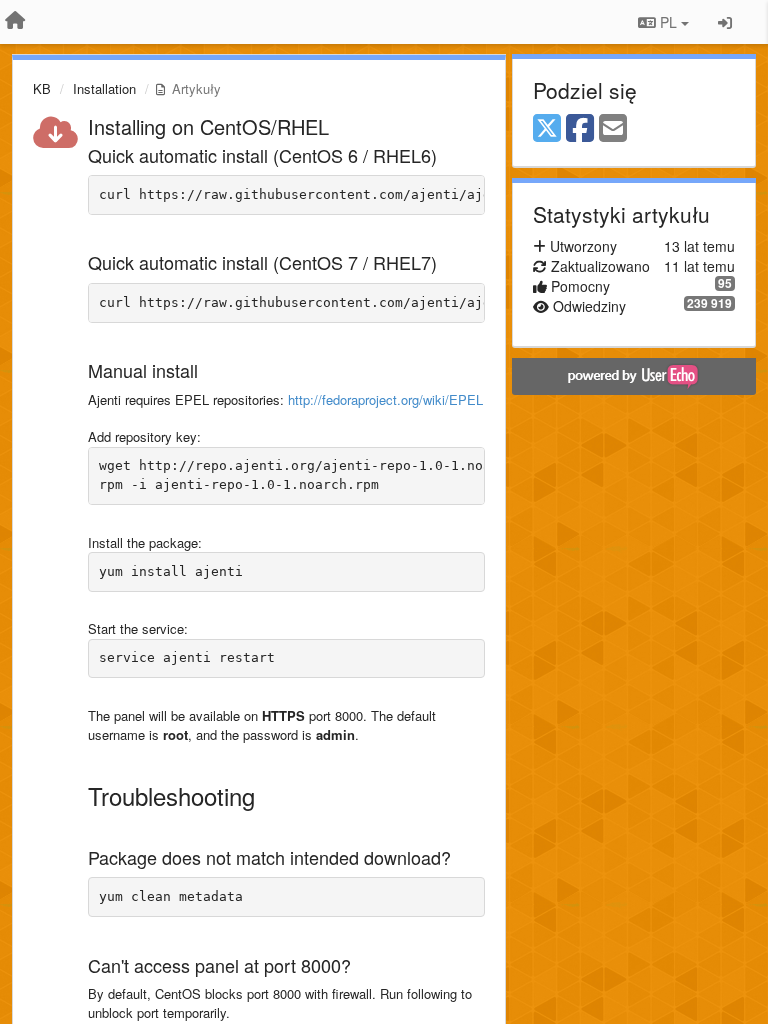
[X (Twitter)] (547, 129)
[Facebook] (580, 129)
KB (42, 88)
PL (668, 22)
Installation (104, 88)
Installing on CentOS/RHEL (208, 126)
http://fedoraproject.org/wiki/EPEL (385, 399)
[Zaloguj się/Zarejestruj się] (725, 22)
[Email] (613, 129)
